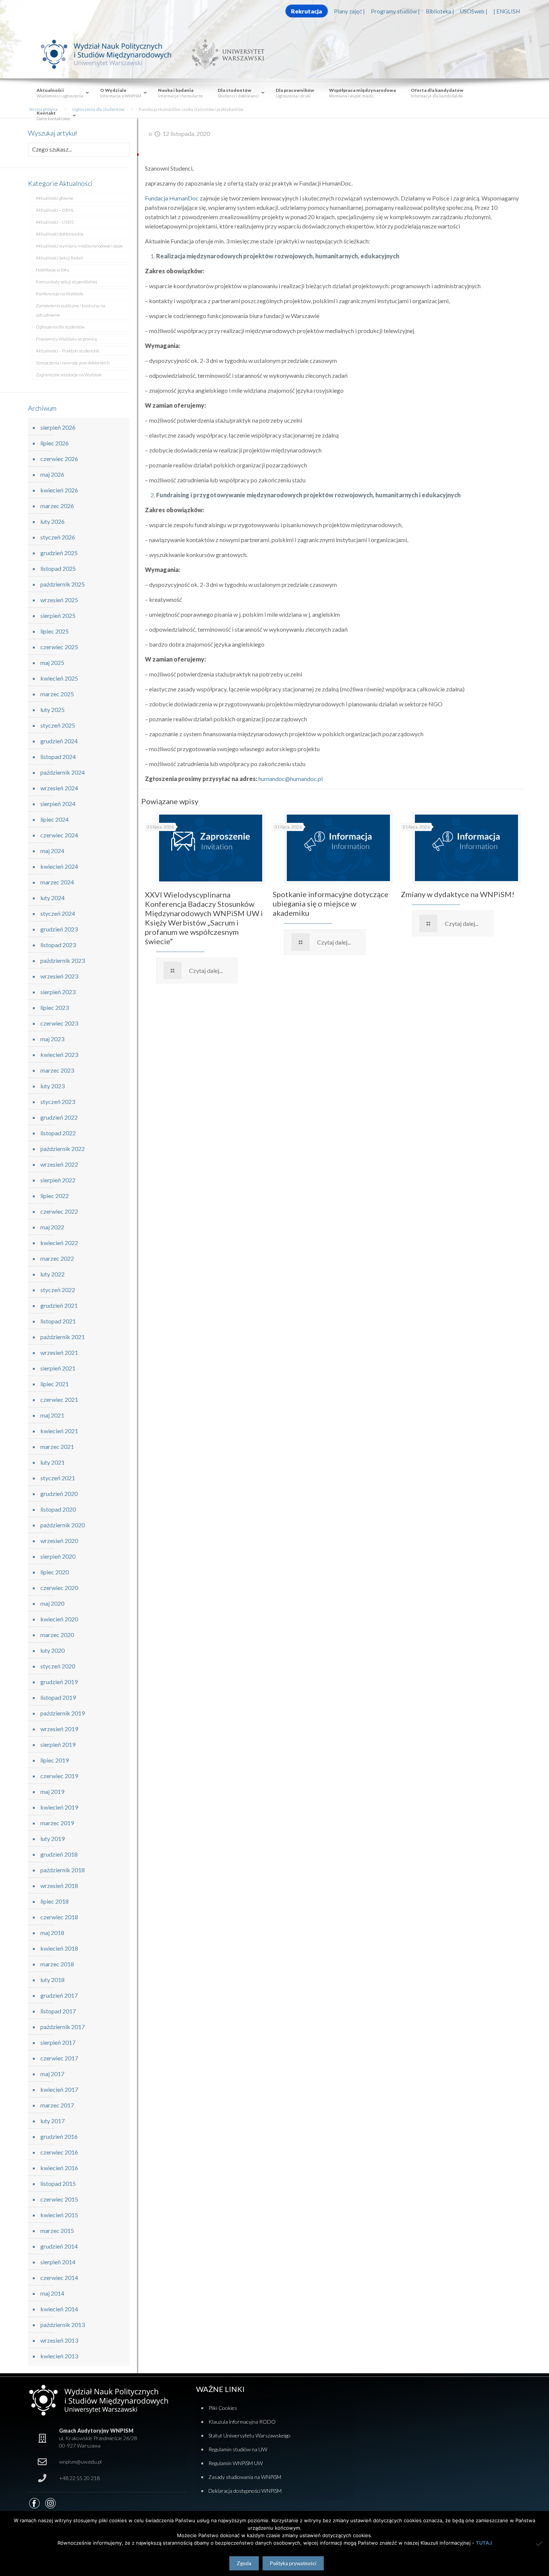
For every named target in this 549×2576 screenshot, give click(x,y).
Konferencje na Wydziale (60, 294)
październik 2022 (63, 1149)
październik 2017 (63, 2027)
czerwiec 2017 (59, 2058)
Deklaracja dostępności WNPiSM (245, 2491)
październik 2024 (63, 772)
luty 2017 (52, 2121)
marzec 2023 (57, 1070)
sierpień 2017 (58, 2042)
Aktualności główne (55, 198)
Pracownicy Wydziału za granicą (66, 339)
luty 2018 (52, 1980)
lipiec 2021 (55, 1384)
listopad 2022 (58, 1133)
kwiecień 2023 (59, 1054)
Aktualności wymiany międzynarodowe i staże (79, 246)
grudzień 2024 (59, 741)
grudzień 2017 (59, 1995)
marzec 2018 (57, 1964)
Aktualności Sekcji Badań (59, 258)
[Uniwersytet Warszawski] (225, 54)
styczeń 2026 (58, 537)
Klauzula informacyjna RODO (242, 2422)
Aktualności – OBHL (55, 210)
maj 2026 (52, 474)
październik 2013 (63, 2325)
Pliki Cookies (223, 2408)
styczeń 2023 (58, 1102)
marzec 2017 (57, 2105)
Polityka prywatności (293, 2563)
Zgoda (244, 2563)
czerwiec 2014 (59, 2278)
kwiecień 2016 (59, 2168)
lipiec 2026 (55, 443)
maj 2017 (52, 2074)
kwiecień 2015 (59, 2215)
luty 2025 (52, 710)
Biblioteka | (440, 11)
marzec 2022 (57, 1258)
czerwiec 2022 (59, 1211)
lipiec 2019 (55, 1760)
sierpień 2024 (58, 804)
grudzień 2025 (59, 553)
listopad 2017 (58, 2011)
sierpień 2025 (58, 615)
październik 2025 (63, 584)
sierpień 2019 (58, 1744)
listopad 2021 (58, 1321)
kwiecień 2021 (59, 1431)
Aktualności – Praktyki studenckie (68, 351)
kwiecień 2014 (59, 2309)
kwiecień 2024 (59, 866)
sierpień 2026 (58, 427)
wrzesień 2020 (59, 1541)
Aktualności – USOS (55, 222)
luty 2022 (52, 1274)
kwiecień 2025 (59, 678)
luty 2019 (52, 1838)
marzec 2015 (57, 2230)
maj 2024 (52, 851)
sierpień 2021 (58, 1368)
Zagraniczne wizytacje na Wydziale (69, 375)
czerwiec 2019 (59, 1776)
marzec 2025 (57, 694)
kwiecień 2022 (59, 1243)
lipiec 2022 (55, 1196)
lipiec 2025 (55, 631)
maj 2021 (52, 1415)
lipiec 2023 (55, 1007)
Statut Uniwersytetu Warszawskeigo (249, 2435)
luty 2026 (52, 521)
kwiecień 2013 (59, 2356)
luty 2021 (52, 1462)
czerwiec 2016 (59, 2152)
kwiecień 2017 (59, 2089)
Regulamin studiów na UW (238, 2449)
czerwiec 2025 (59, 647)
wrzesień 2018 (59, 1886)
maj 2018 (52, 1933)
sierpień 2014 (58, 2262)
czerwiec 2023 (59, 1023)
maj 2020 (52, 1603)
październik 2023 (63, 960)
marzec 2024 (57, 882)
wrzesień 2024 (59, 788)
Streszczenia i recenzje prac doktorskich (73, 363)
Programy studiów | (395, 11)
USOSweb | (474, 11)
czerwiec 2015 (59, 2199)
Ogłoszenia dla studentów (60, 327)
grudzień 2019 (59, 1682)
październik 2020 (63, 1525)
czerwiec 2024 (59, 835)
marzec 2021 (57, 1446)
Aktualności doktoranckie (60, 234)
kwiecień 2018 (59, 1948)
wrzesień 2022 (59, 1164)
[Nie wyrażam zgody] (540, 2544)
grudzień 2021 (59, 1305)
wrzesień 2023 (59, 976)
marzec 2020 (57, 1635)
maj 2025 (52, 662)
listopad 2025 (58, 568)
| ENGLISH (507, 11)
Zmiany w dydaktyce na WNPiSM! (457, 894)
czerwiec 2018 (59, 1917)
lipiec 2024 (55, 819)
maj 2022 (52, 1227)
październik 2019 (63, 1713)
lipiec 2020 (55, 1572)
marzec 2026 (57, 506)
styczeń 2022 (58, 1290)
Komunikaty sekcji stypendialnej (66, 282)
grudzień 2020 (59, 1494)
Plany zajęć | (349, 11)
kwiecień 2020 (59, 1619)
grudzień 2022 (59, 1117)
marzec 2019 (57, 1823)
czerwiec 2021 (59, 1399)
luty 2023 (52, 1086)
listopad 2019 (58, 1697)
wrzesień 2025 (59, 600)
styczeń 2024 (58, 913)
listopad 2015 (58, 2183)
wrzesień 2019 (59, 1729)
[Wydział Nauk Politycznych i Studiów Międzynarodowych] (113, 54)
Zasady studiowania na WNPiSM (245, 2477)
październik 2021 (63, 1337)
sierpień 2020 (58, 1556)
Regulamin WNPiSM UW (236, 2463)
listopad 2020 (58, 1509)
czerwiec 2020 (59, 1588)
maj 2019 (52, 1791)
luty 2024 (52, 898)
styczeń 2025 (58, 725)
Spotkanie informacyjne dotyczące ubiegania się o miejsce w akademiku (331, 903)
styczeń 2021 (58, 1478)
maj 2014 (52, 2293)
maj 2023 (52, 1039)
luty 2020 (52, 1650)
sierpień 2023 (58, 992)
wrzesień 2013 (59, 2340)
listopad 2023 (58, 945)
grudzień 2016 (59, 2136)
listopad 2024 (58, 757)
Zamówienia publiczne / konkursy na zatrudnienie (71, 310)
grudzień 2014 (59, 2246)
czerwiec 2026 (59, 459)
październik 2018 (63, 1870)
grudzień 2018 (59, 1854)
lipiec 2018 (55, 1901)
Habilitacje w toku (53, 270)
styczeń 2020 (58, 1666)
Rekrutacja (306, 11)
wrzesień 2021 (59, 1352)
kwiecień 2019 (59, 1807)
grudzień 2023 (59, 929)
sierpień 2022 (58, 1180)
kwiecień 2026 (59, 490)
